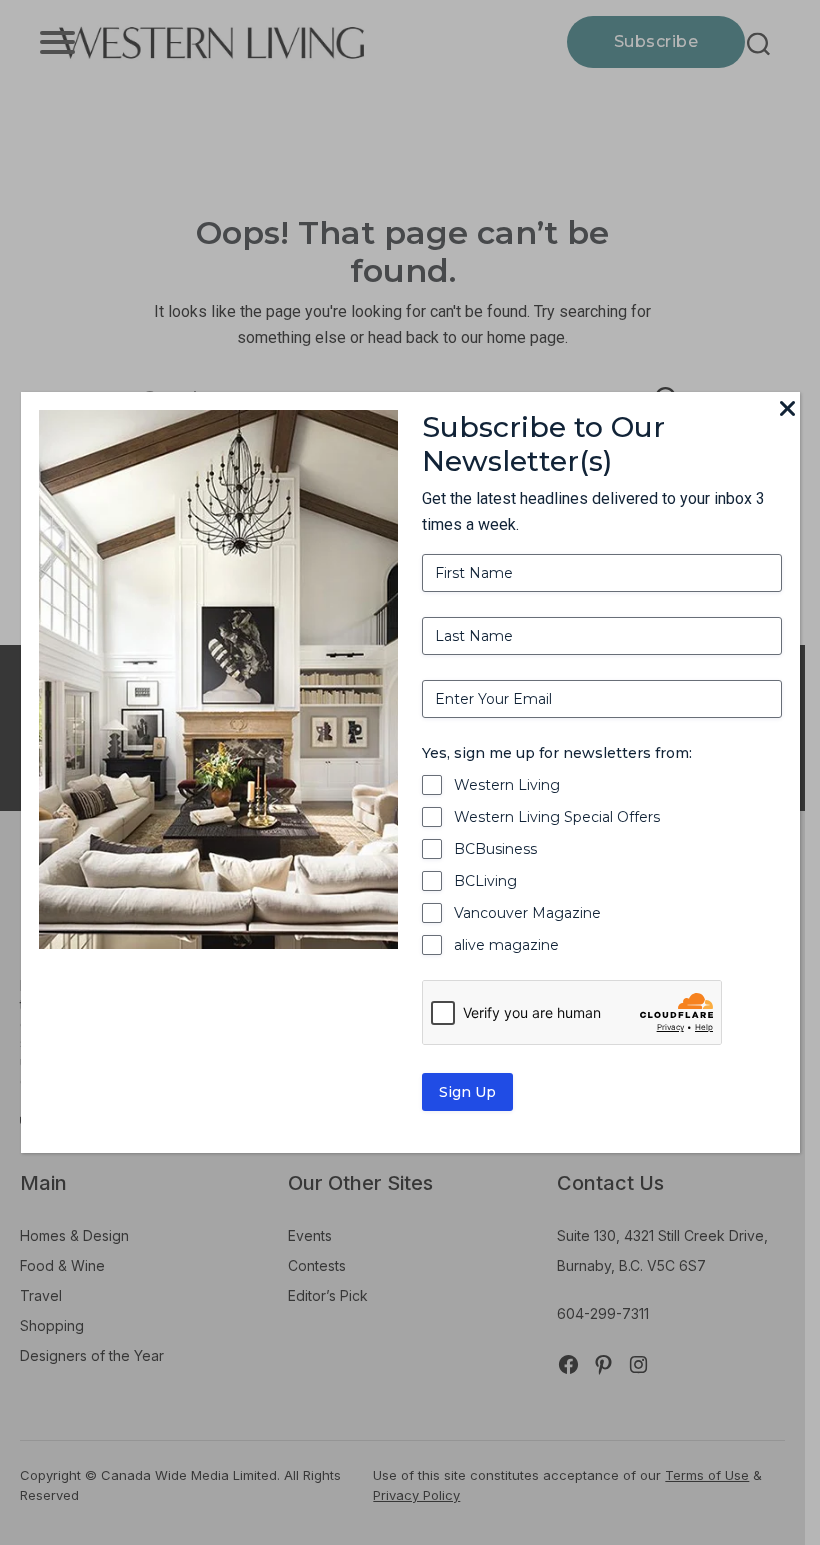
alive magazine (506, 945)
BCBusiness (495, 849)
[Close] (788, 410)
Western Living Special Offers (557, 817)
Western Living (507, 785)
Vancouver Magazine (527, 913)
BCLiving (485, 881)
